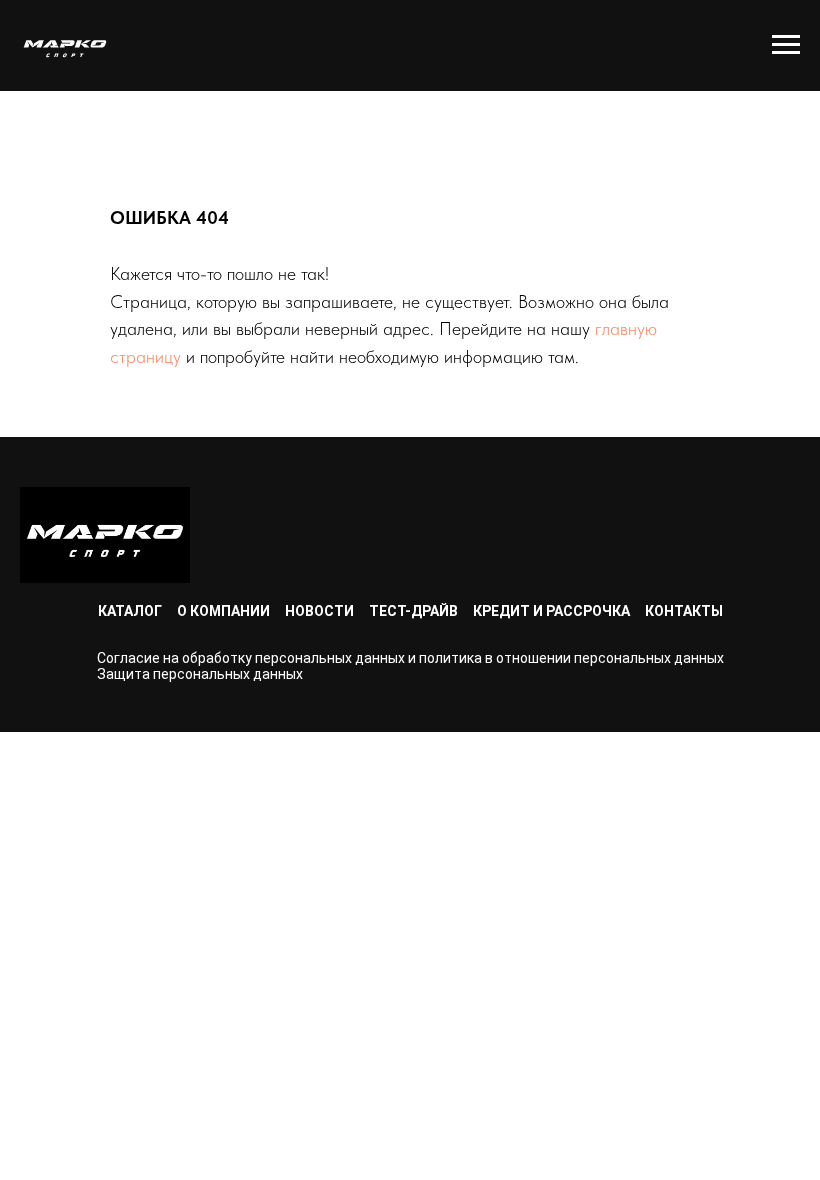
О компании (223, 611)
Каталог (130, 611)
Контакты (684, 611)
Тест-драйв (413, 611)
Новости (319, 611)
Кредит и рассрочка (551, 611)
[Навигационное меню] (786, 45)
